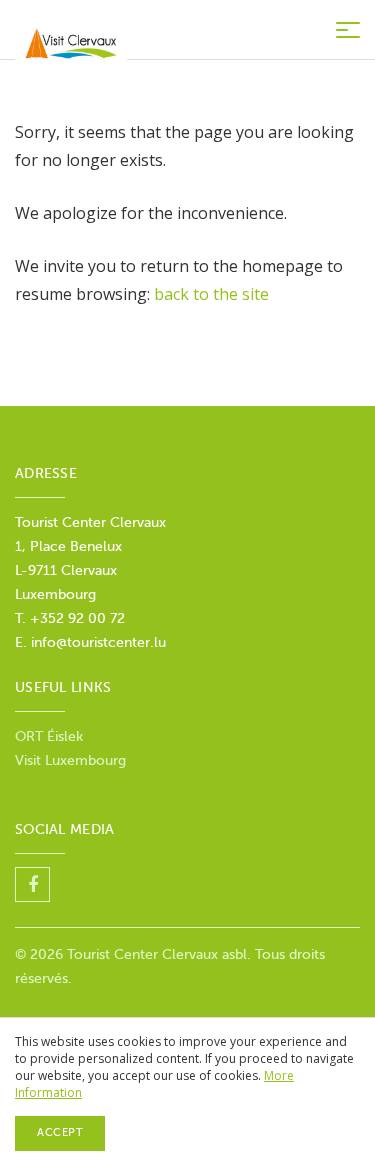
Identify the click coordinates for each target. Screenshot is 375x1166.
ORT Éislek (49, 736)
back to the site (211, 294)
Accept (60, 1132)
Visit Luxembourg (70, 760)
